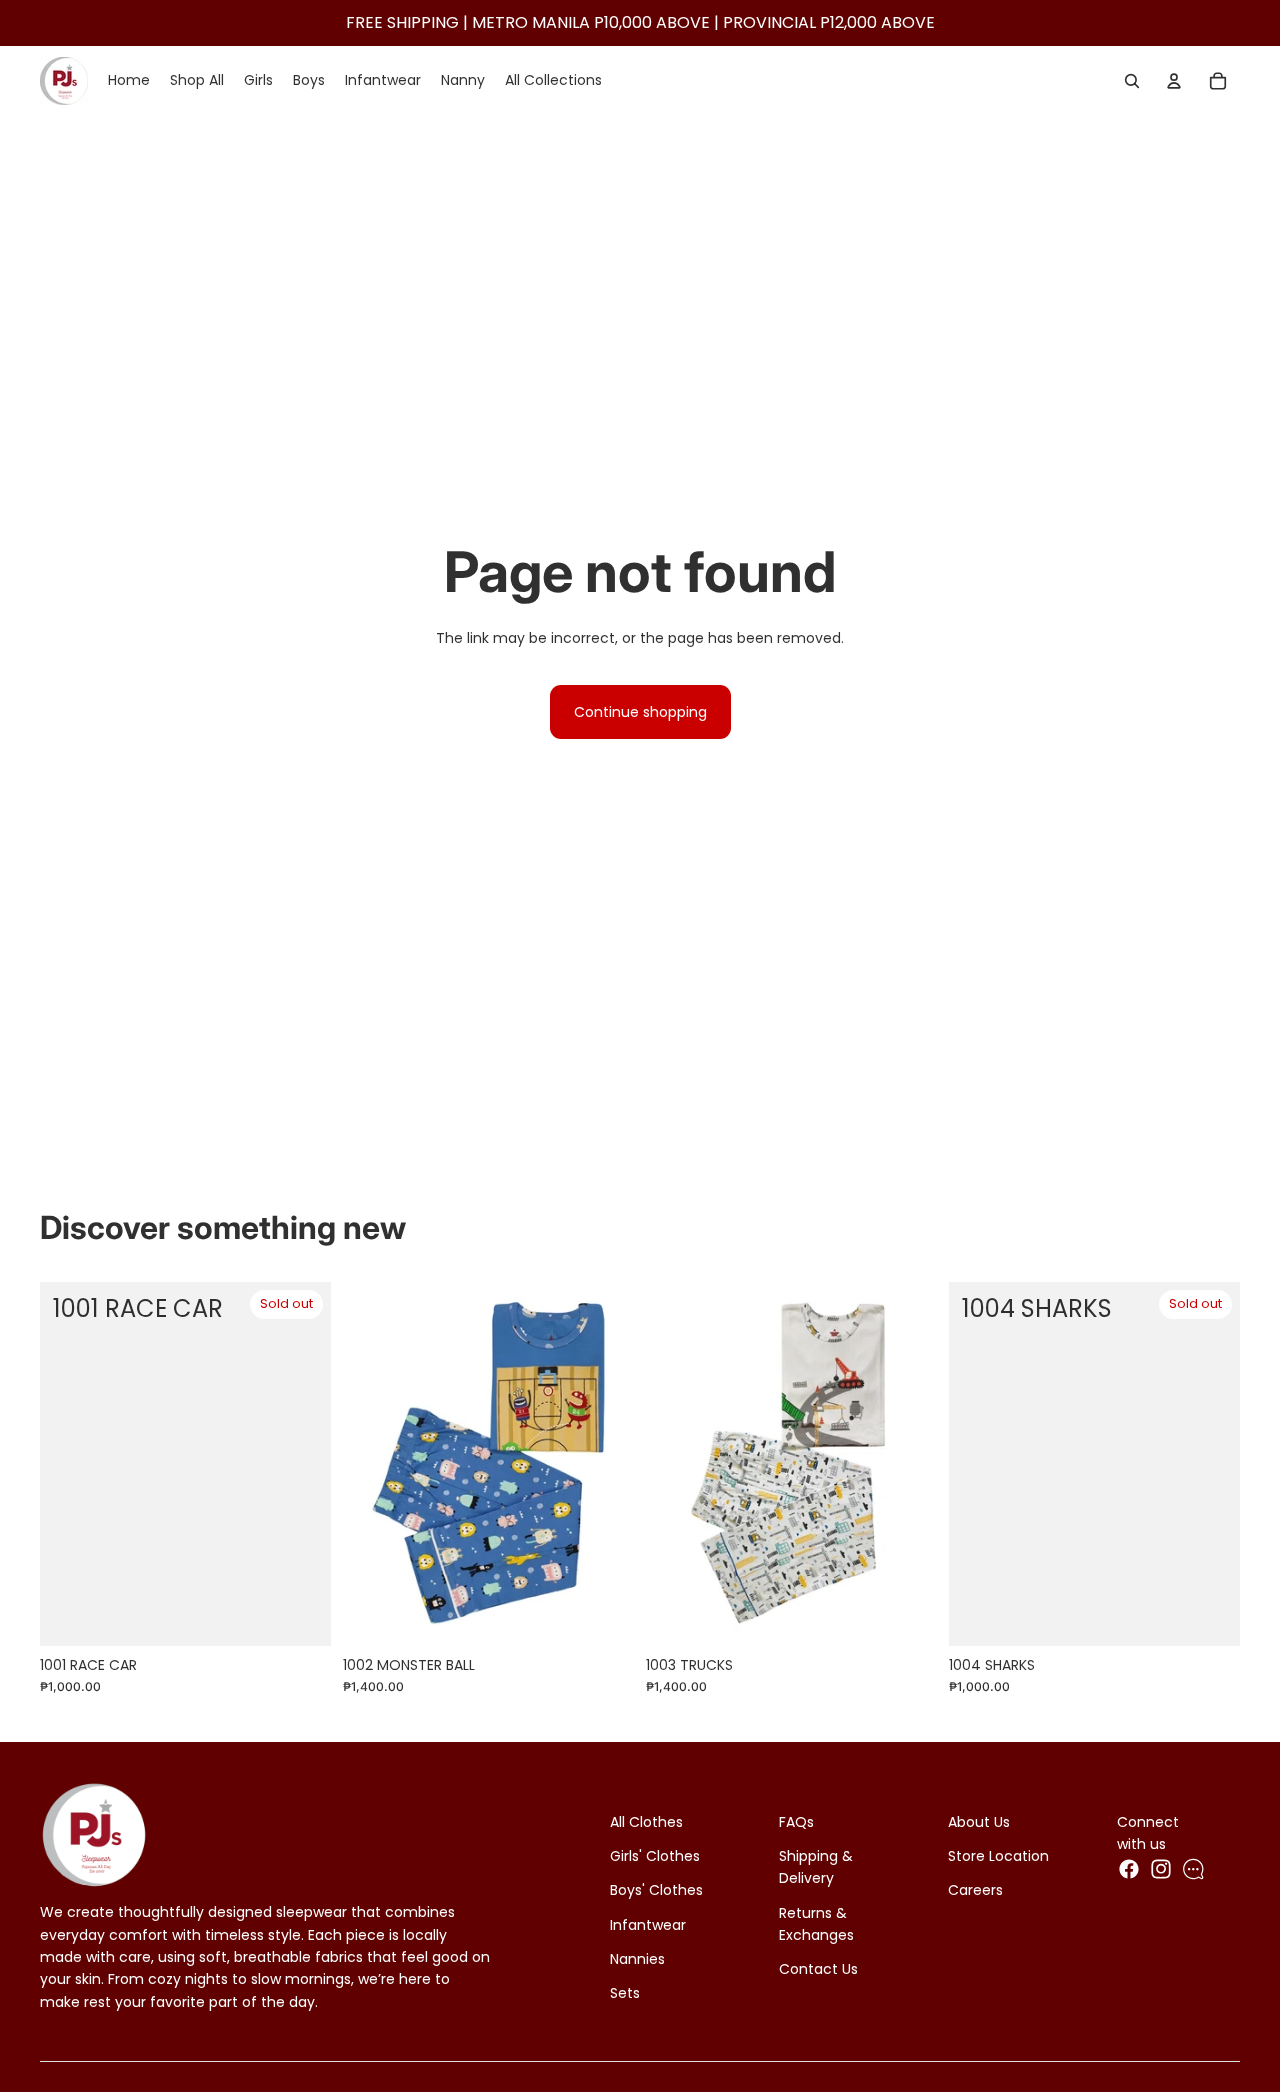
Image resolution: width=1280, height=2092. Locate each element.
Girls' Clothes (655, 1856)
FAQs (796, 1822)
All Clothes (646, 1822)
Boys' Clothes (656, 1890)
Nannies (637, 1959)
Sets (625, 1993)
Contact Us (818, 1969)
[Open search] (1132, 81)
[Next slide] (604, 1463)
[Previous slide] (373, 1463)
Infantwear (648, 1925)
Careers (975, 1890)
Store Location (998, 1856)
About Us (979, 1822)
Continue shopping (640, 712)
